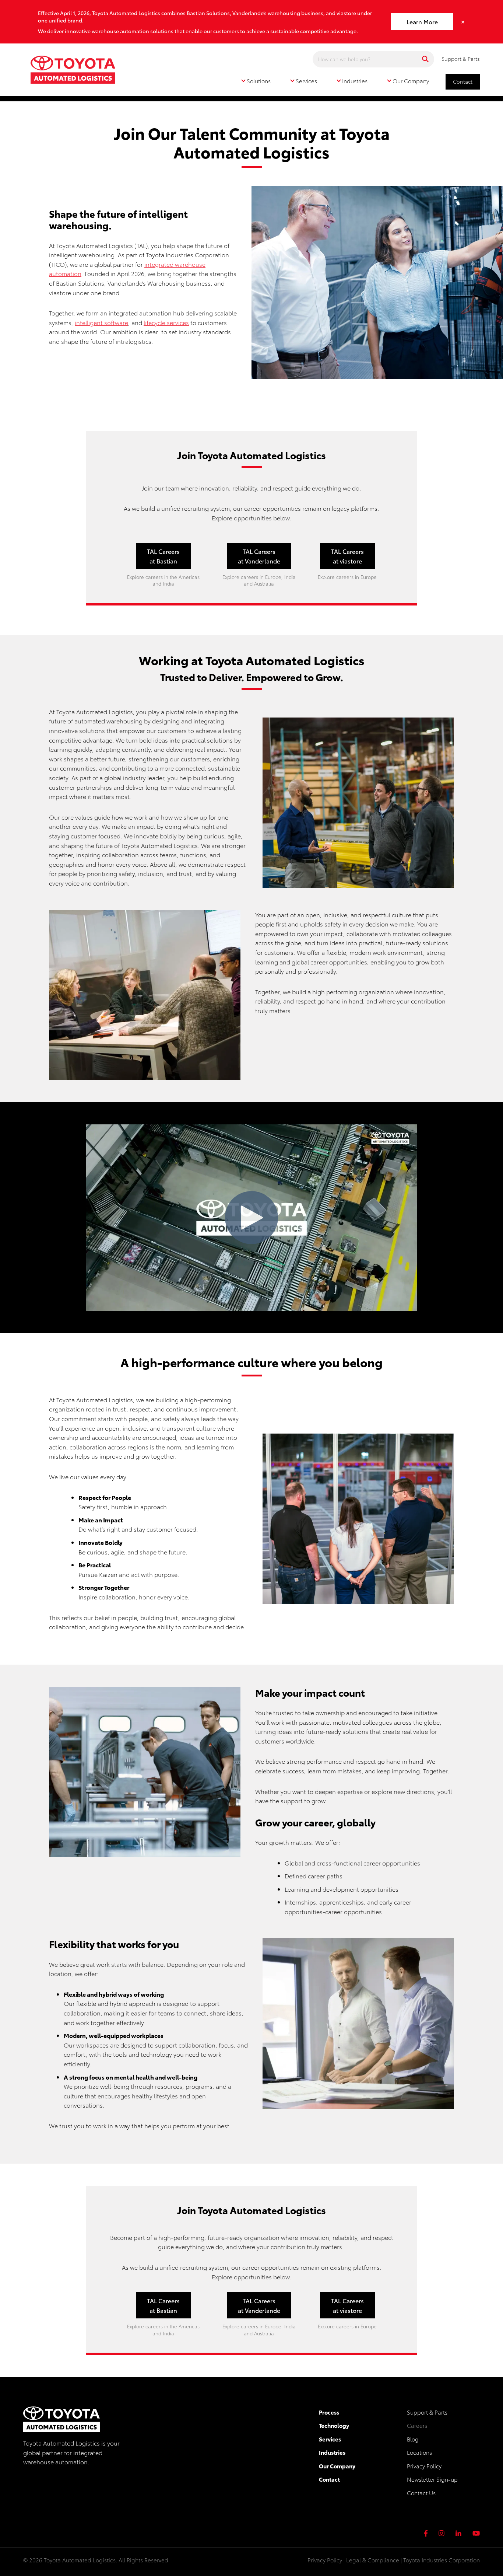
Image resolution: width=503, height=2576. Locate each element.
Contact (463, 81)
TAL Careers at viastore (347, 556)
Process (329, 2412)
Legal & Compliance (373, 2560)
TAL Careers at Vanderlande (259, 556)
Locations (419, 2452)
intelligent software (101, 322)
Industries (332, 2452)
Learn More (422, 22)
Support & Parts (461, 59)
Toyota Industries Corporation (442, 2560)
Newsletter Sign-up (432, 2479)
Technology (334, 2425)
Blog (413, 2439)
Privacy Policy (424, 2466)
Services (330, 2439)
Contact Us (421, 2493)
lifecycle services (166, 322)
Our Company (337, 2466)
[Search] (425, 59)
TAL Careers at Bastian (163, 556)
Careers (417, 2425)
